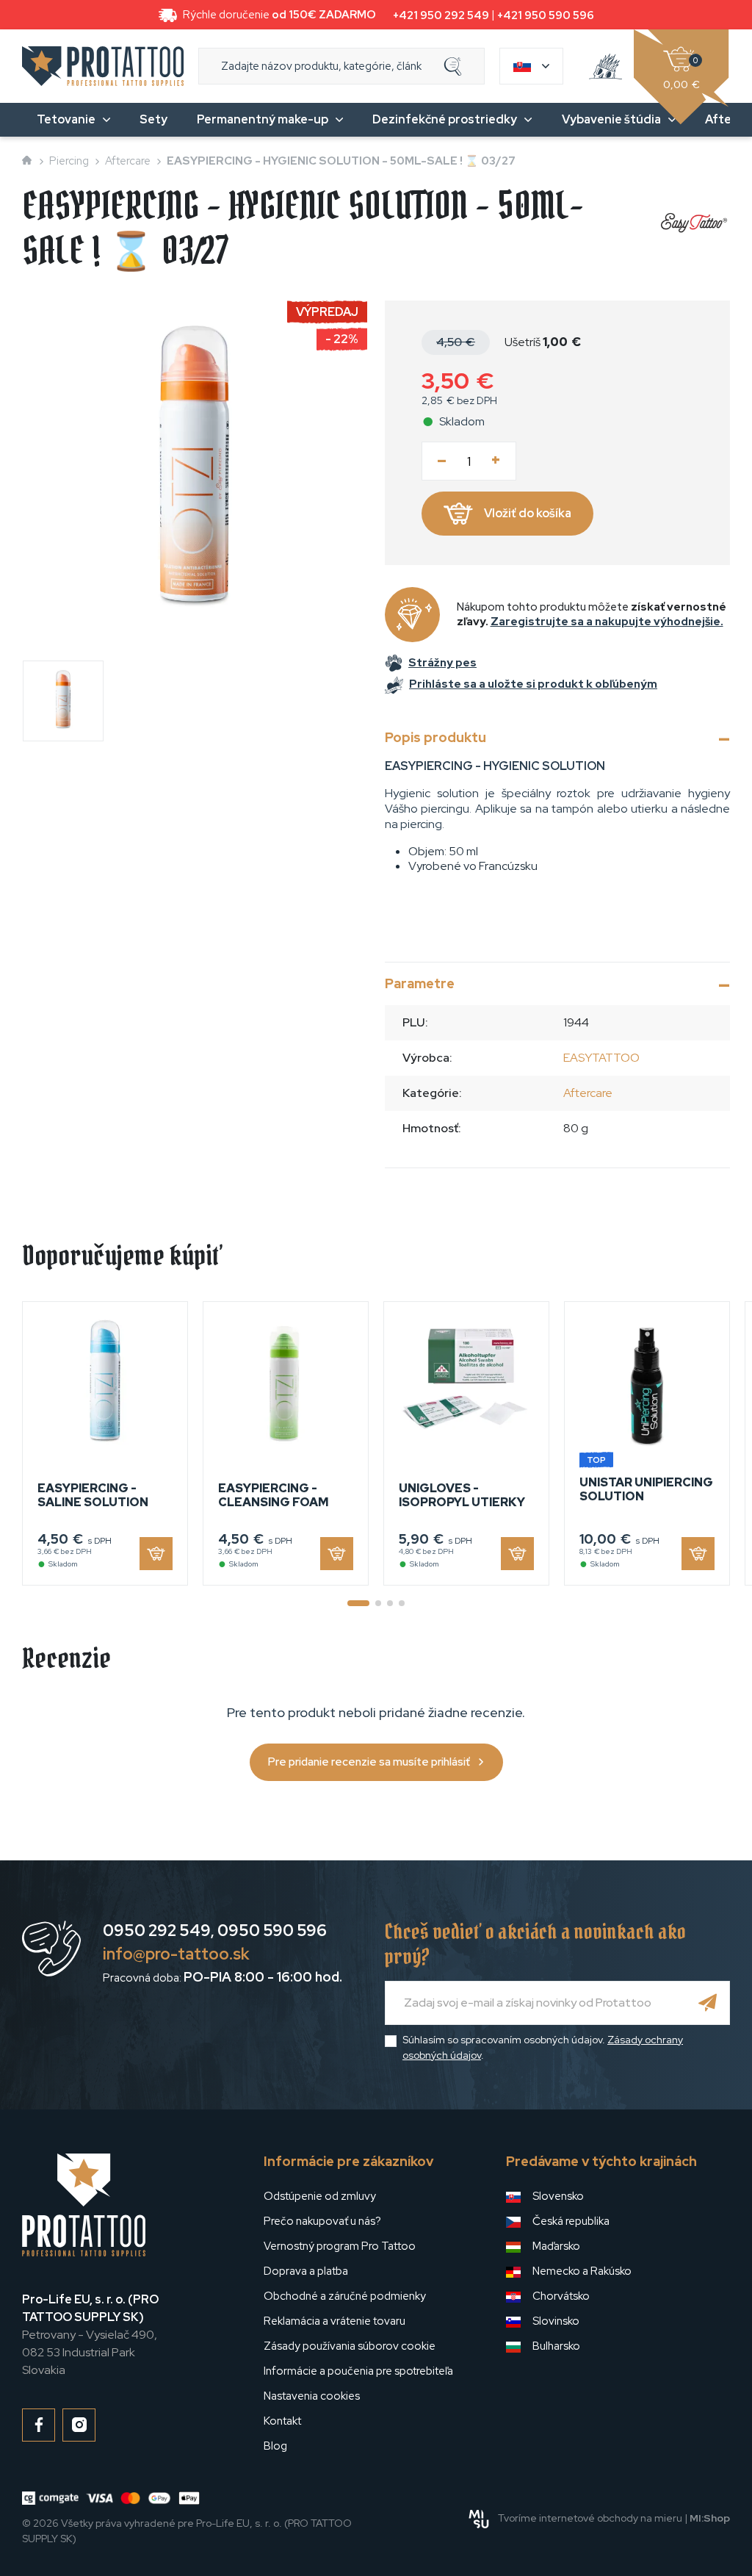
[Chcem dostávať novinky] (708, 2003)
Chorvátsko (561, 2296)
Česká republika (571, 2221)
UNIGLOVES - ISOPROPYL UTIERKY (462, 1495)
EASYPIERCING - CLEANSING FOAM (273, 1495)
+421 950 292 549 (441, 15)
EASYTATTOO (601, 1058)
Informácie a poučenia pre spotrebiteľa (358, 2371)
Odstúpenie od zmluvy (320, 2196)
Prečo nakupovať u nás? (322, 2221)
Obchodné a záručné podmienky (345, 2296)
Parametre (420, 983)
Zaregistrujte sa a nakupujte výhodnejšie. (607, 622)
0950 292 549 (157, 1931)
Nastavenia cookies (312, 2396)
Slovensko (558, 2196)
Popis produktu (435, 737)
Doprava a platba (306, 2271)
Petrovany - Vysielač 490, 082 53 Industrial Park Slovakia (90, 2335)
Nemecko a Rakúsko (582, 2271)
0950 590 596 (272, 1931)
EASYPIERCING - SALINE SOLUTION (93, 1495)
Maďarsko (556, 2246)
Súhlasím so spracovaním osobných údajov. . (543, 2047)
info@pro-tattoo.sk (176, 1954)
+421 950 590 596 (546, 15)
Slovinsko (556, 2321)
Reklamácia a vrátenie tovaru (335, 2321)
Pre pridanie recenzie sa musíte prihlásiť (369, 1762)
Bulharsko (556, 2346)
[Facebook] (39, 2425)
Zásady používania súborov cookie (350, 2346)
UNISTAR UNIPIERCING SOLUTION (646, 1489)
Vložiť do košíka (528, 513)
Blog (275, 2446)
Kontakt (282, 2421)
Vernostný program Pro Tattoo (340, 2246)
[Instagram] (79, 2425)
